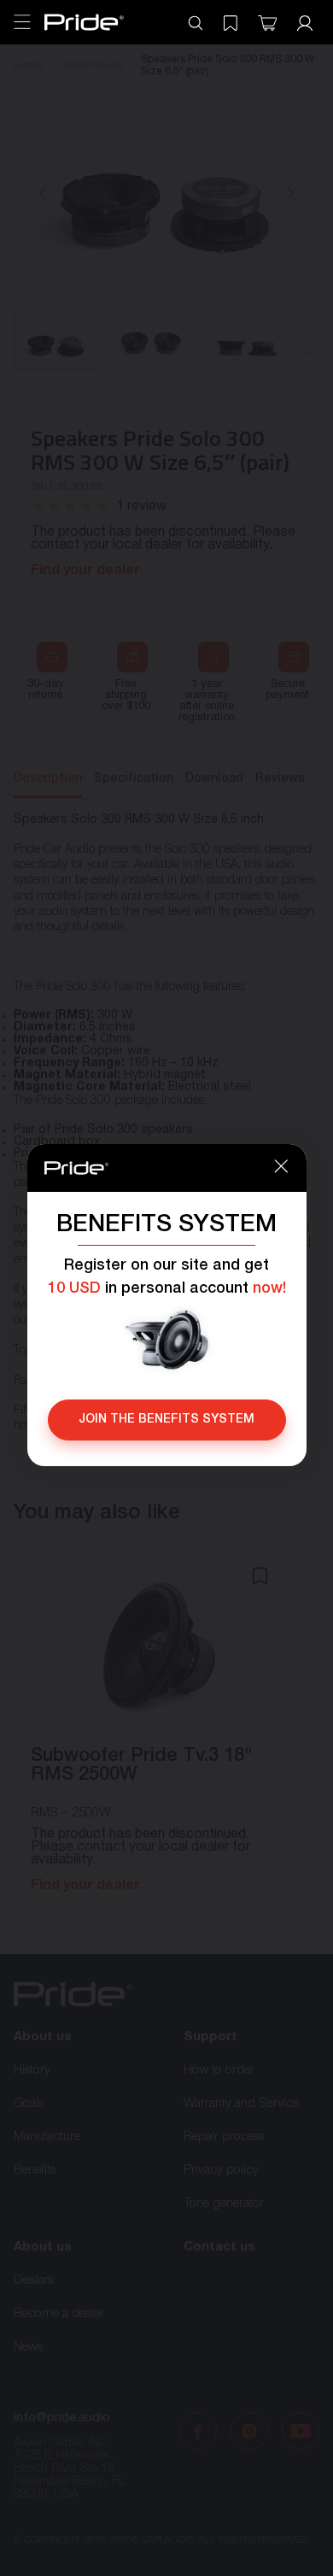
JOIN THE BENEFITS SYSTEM (166, 1420)
